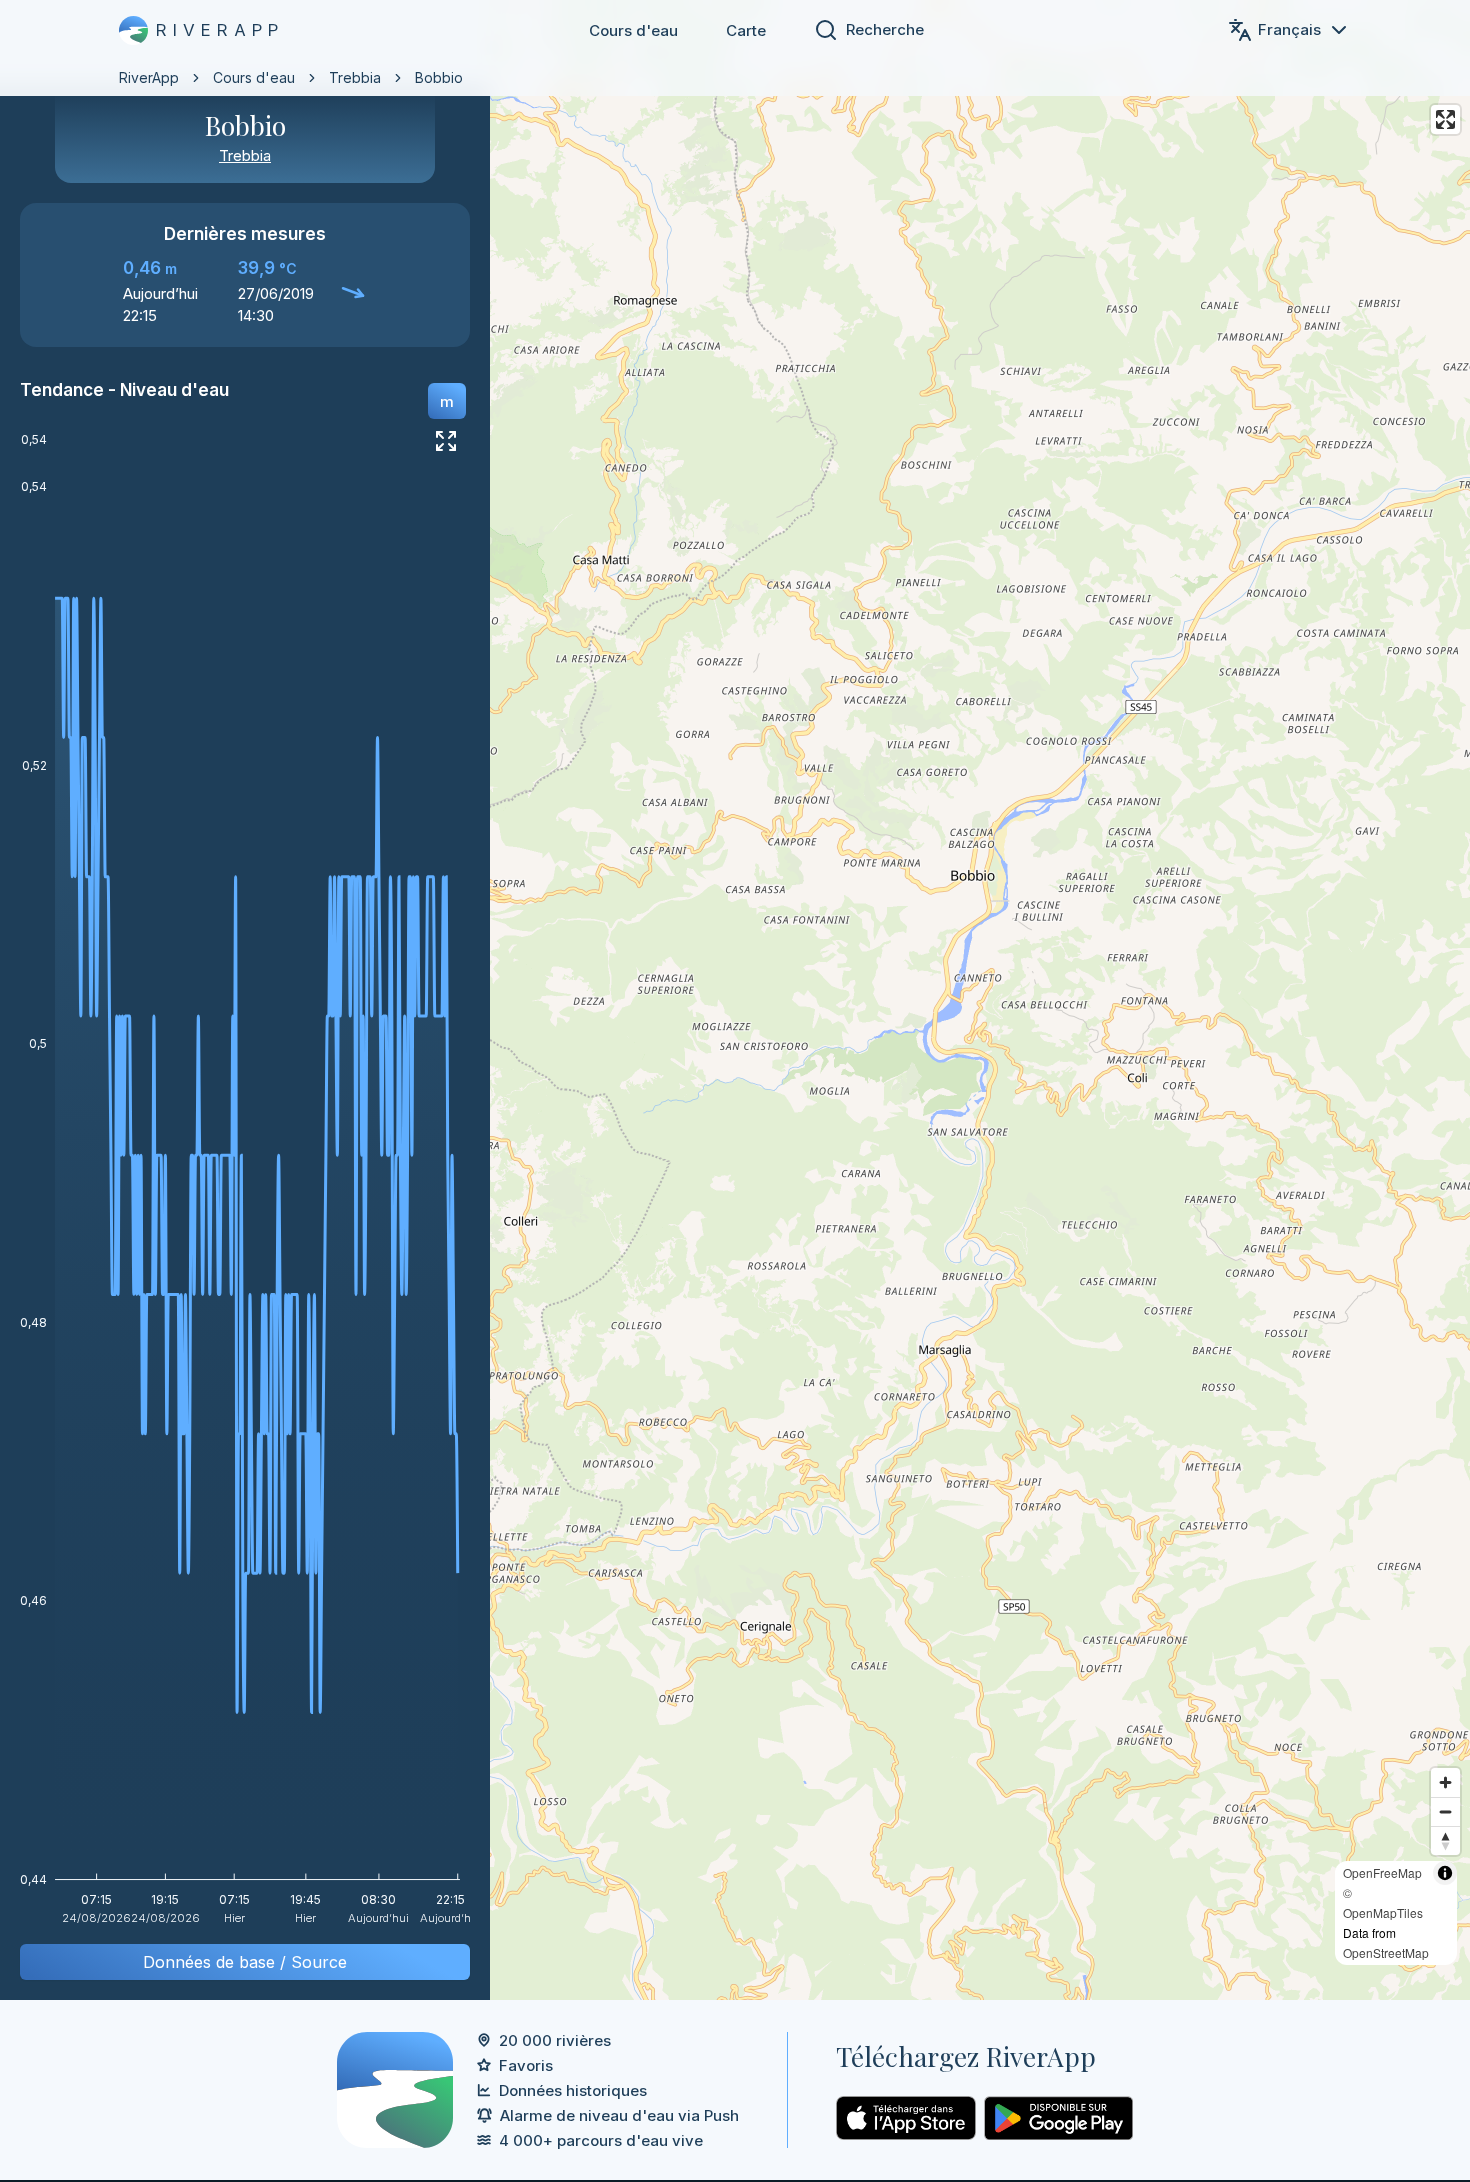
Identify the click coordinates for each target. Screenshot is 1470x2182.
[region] (735, 1000)
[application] (245, 1185)
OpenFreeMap (1382, 1872)
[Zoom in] (1445, 1782)
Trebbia (355, 77)
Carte (746, 30)
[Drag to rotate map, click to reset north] (1445, 1840)
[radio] (447, 401)
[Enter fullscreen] (1445, 119)
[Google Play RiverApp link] (1058, 2118)
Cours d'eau (633, 30)
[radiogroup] (447, 401)
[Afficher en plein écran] (446, 441)
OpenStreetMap (1386, 1952)
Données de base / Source (245, 1962)
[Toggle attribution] (1445, 1873)
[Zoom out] (1445, 1811)
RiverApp (149, 77)
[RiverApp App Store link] (906, 2118)
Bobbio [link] (439, 77)
